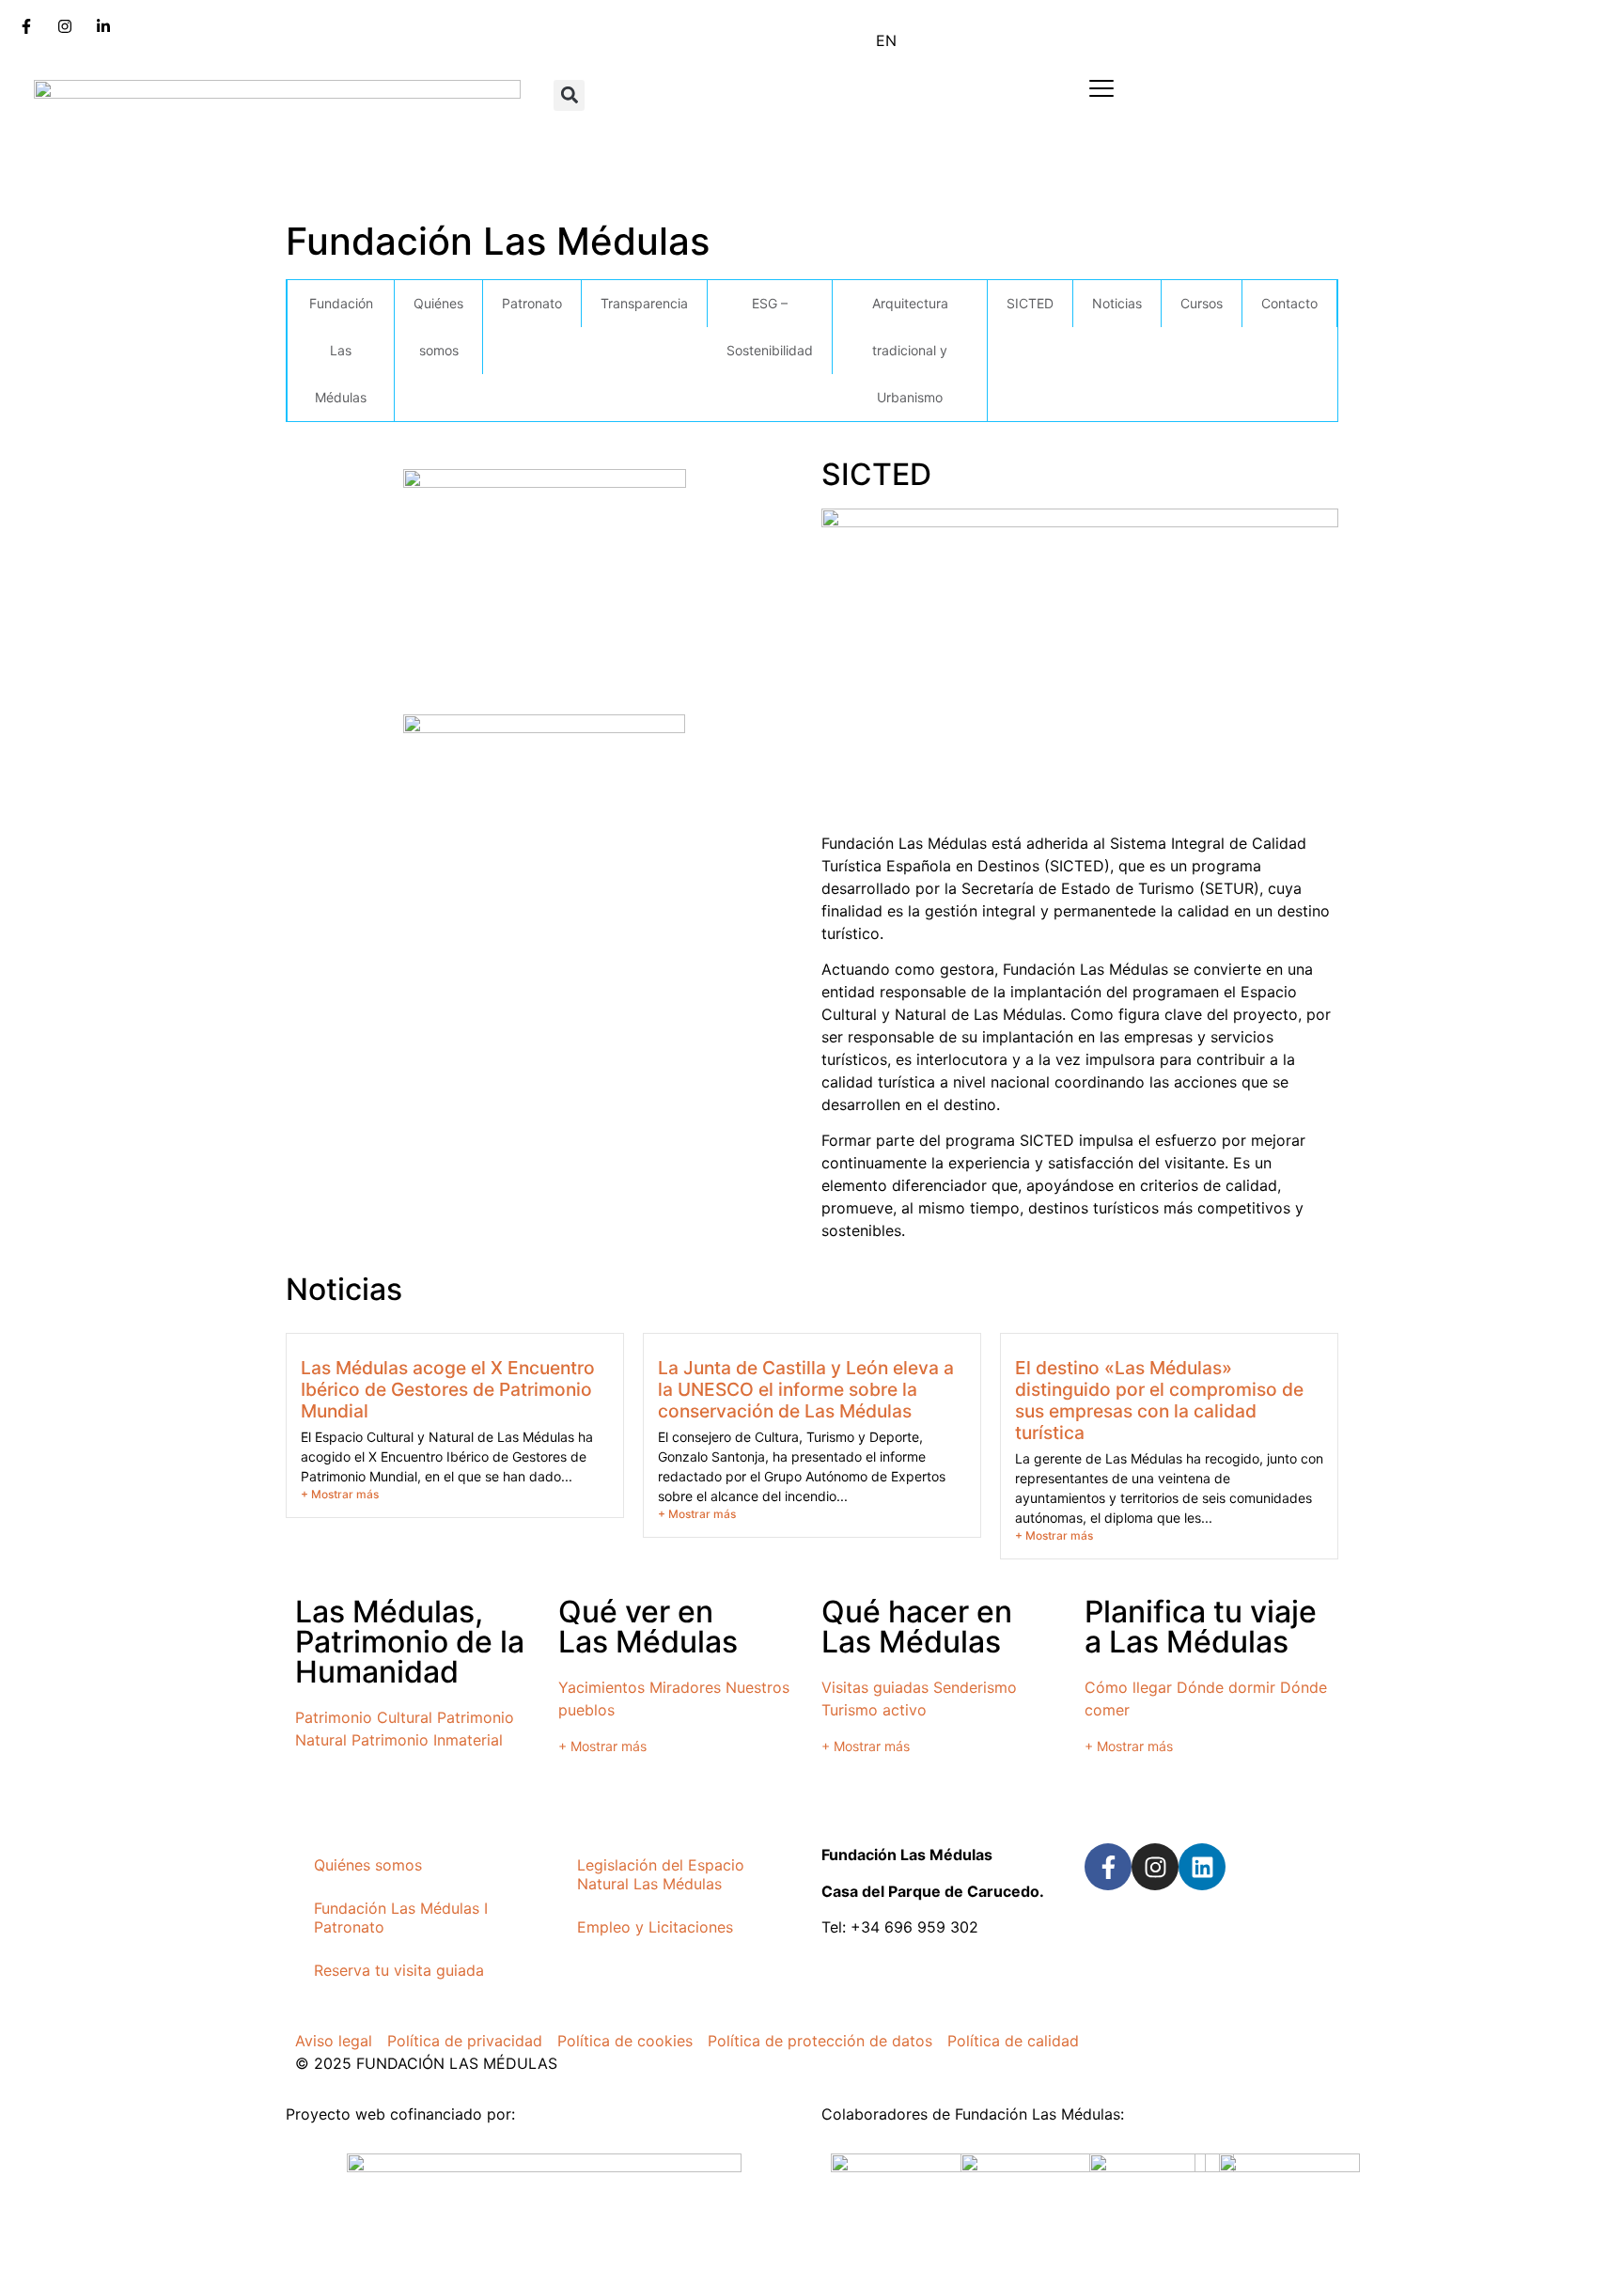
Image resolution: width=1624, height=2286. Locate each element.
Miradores (685, 1687)
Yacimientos (601, 1687)
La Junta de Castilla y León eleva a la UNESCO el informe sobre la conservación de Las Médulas (806, 1389)
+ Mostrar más (340, 1494)
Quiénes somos (438, 327)
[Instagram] (1155, 1867)
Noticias (1117, 303)
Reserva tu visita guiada (399, 1970)
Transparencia (644, 303)
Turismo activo (874, 1710)
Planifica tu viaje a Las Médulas (1201, 1627)
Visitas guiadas (875, 1687)
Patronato (532, 303)
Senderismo (975, 1687)
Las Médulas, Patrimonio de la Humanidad (410, 1642)
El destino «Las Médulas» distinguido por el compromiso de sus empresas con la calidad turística (1159, 1400)
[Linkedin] (1202, 1867)
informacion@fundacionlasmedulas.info (961, 1985)
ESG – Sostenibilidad (770, 327)
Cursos (1202, 303)
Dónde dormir (1226, 1687)
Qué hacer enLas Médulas (917, 1627)
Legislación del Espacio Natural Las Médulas (661, 1874)
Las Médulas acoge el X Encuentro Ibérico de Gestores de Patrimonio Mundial (448, 1389)
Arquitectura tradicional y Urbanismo (910, 350)
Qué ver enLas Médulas (648, 1627)
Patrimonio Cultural (364, 1717)
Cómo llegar (1128, 1687)
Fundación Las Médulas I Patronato (401, 1918)
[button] (569, 95)
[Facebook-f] (1108, 1867)
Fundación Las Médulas (341, 350)
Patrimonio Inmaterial (427, 1740)
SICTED (1030, 303)
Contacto (1289, 303)
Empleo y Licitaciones (655, 1927)
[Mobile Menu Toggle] (1101, 88)
